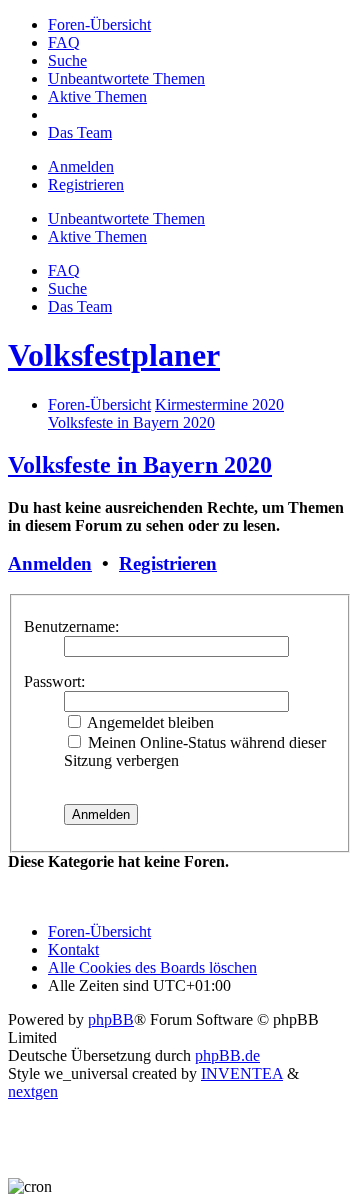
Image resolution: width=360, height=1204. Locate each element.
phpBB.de (227, 1055)
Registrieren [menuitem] (86, 184)
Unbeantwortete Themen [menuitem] (126, 218)
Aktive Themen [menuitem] (97, 236)
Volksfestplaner (114, 355)
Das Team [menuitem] (80, 306)
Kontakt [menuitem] (73, 949)
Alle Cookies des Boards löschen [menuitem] (152, 967)
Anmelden (50, 563)
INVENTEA (242, 1073)
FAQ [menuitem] (64, 270)
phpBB (111, 1019)
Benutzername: (71, 626)
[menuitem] (99, 24)
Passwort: (54, 681)
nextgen (33, 1091)
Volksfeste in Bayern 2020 (140, 465)
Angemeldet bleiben (149, 722)
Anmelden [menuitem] (81, 166)
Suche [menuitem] (67, 288)
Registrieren (168, 563)
